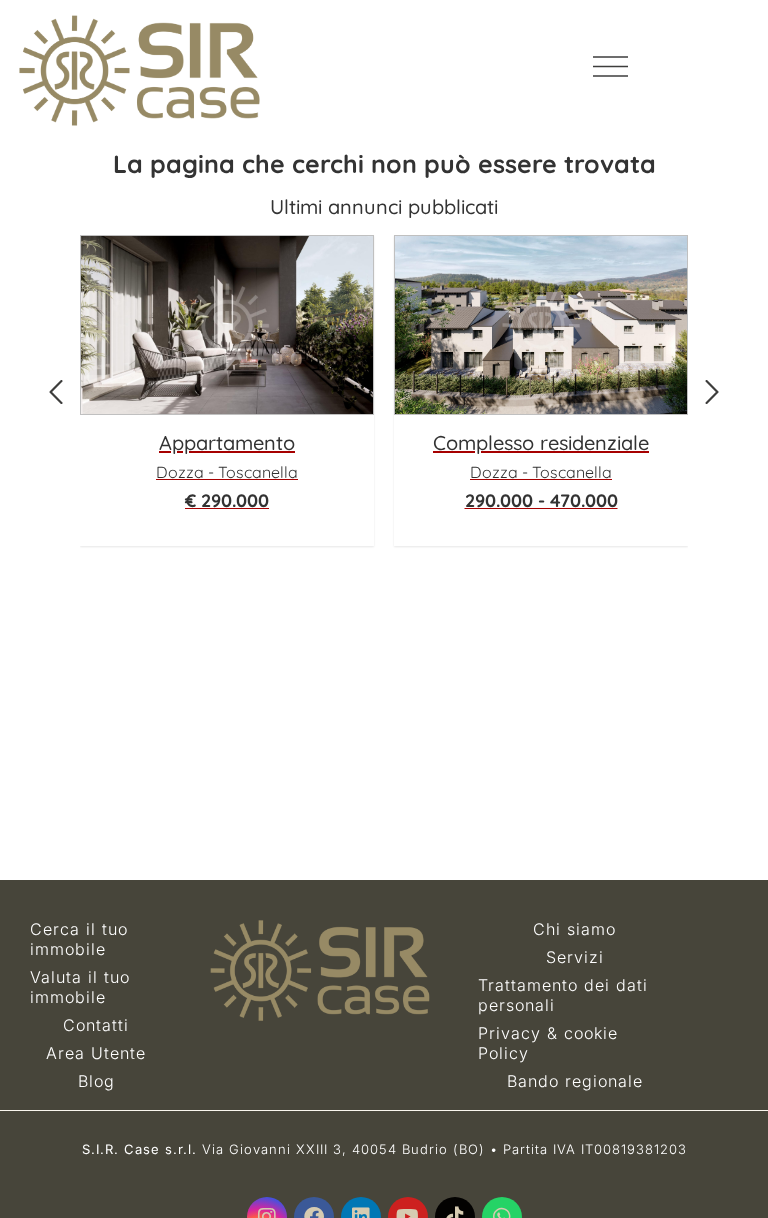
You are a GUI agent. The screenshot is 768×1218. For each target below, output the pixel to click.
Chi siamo (574, 929)
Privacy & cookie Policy (548, 1043)
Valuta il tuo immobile (80, 987)
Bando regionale (575, 1081)
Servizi (575, 957)
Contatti (96, 1025)
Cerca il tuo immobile (79, 939)
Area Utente (96, 1053)
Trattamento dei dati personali (563, 995)
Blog (96, 1081)
